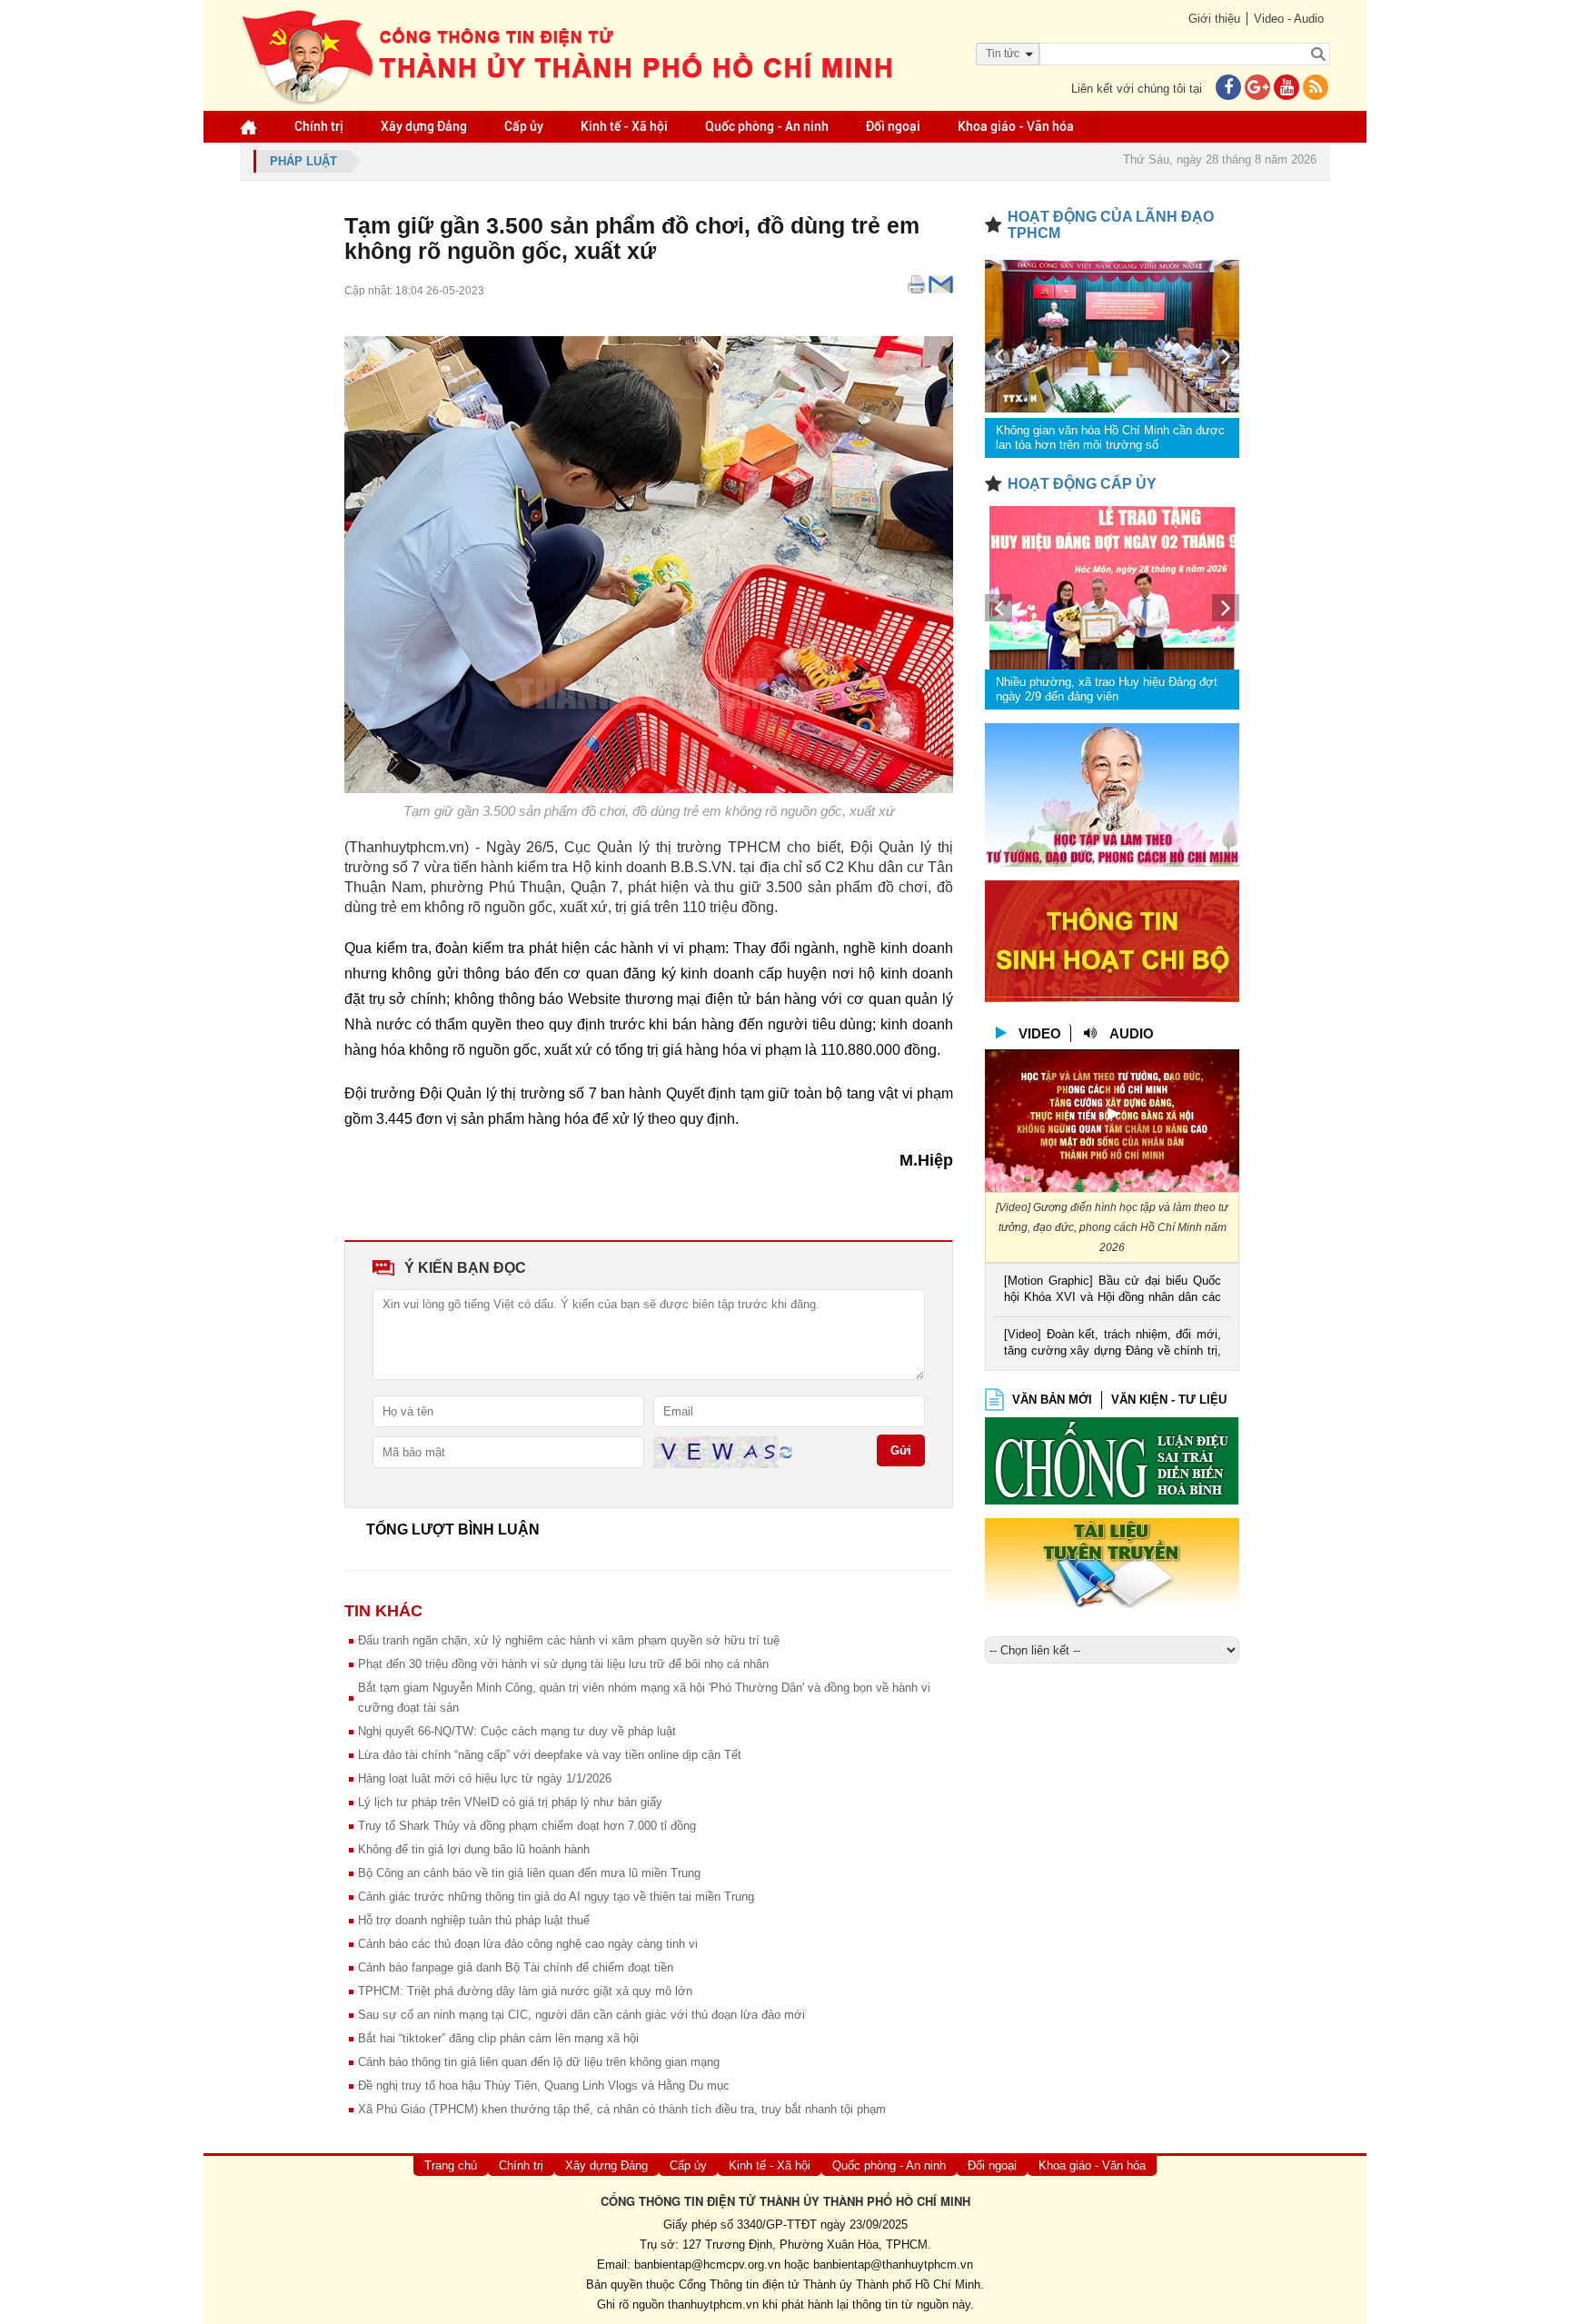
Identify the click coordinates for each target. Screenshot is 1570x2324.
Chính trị (319, 126)
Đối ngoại (893, 126)
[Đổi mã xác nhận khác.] (786, 1451)
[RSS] (1316, 89)
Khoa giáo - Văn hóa (1016, 126)
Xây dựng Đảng (424, 126)
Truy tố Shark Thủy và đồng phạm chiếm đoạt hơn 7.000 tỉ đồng (527, 1826)
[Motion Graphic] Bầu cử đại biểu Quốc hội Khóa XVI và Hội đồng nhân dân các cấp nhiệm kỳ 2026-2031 (1113, 1291)
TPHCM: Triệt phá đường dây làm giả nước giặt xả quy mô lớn (525, 1991)
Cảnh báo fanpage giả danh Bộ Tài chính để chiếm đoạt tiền (516, 1967)
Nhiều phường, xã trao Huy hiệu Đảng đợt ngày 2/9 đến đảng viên (1107, 689)
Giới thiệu (1214, 19)
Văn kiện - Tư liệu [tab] (1169, 1400)
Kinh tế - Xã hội (624, 126)
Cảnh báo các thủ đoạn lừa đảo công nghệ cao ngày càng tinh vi (528, 1944)
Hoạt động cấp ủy (1082, 484)
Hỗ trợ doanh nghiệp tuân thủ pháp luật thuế (474, 1920)
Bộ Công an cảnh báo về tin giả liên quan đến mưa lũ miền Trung (529, 1873)
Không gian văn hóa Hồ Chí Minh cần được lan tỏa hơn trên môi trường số (1110, 437)
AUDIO (1132, 1033)
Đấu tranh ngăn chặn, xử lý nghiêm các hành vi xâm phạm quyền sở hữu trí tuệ (569, 1640)
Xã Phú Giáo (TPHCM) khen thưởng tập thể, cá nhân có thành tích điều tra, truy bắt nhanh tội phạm (622, 2109)
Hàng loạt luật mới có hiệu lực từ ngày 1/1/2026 (485, 1778)
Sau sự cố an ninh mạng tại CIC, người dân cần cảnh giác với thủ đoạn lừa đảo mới (581, 2015)
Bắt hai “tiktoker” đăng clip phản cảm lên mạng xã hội (498, 2038)
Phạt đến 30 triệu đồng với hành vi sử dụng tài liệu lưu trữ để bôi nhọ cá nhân (563, 1664)
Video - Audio (1289, 19)
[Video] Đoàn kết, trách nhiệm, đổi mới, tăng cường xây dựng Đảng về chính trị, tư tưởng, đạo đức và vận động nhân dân (1113, 1344)
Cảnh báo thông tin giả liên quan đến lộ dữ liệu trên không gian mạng (539, 2062)
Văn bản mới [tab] (1052, 1400)
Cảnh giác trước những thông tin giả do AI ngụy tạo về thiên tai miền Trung (556, 1897)
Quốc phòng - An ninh (767, 126)
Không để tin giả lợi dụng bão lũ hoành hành (474, 1849)
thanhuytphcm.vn (713, 2304)
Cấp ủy (524, 126)
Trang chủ (451, 2165)
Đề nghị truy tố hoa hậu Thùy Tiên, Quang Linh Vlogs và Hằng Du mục (544, 2086)
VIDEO (1040, 1033)
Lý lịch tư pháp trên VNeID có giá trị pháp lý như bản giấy (510, 1802)
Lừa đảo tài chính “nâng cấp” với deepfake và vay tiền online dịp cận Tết (550, 1755)
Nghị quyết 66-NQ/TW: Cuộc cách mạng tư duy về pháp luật (517, 1731)
